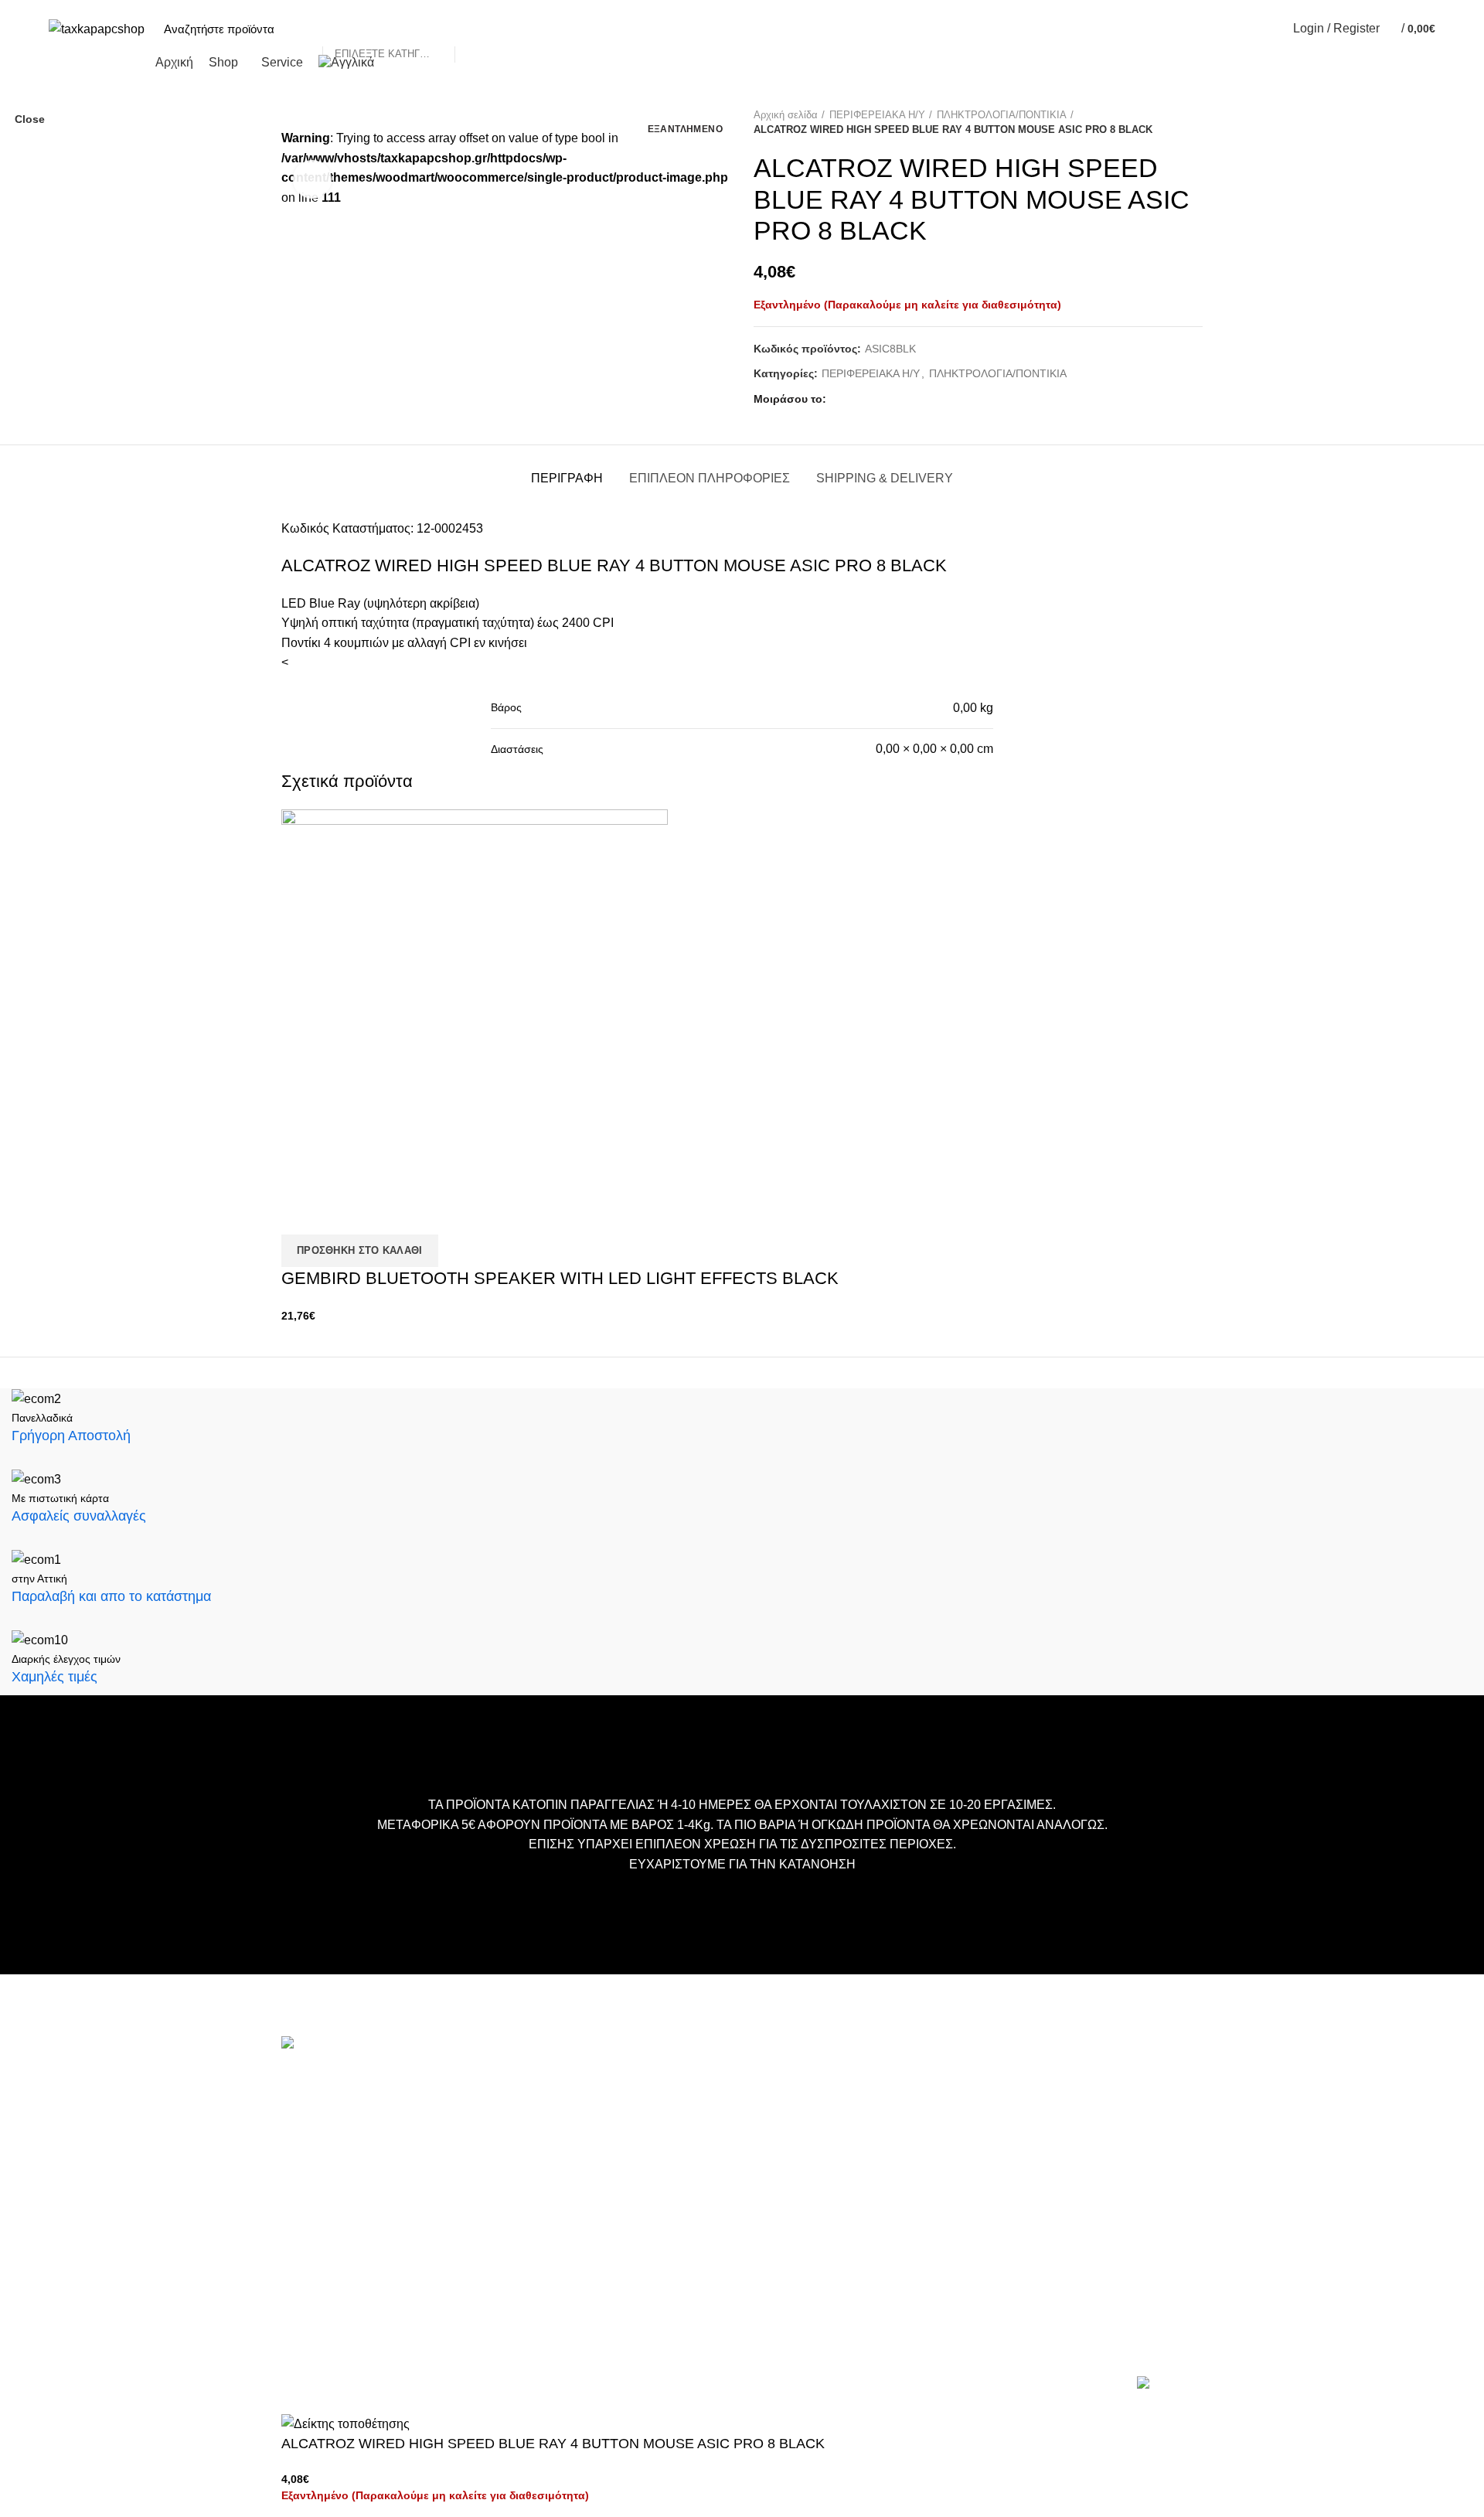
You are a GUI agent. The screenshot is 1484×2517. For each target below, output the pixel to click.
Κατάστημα (625, 2149)
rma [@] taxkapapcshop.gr (470, 2228)
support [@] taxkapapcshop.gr (363, 2163)
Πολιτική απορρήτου (648, 2196)
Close (30, 119)
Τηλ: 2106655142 (329, 2293)
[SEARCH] (475, 29)
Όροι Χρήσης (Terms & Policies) (677, 2173)
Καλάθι (614, 2103)
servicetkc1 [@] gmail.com (353, 2188)
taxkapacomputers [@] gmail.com (372, 2139)
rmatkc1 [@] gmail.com (344, 2253)
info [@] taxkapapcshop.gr (418, 2114)
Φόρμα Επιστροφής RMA (661, 2219)
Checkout (620, 2126)
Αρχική (614, 2080)
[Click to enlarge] (312, 179)
